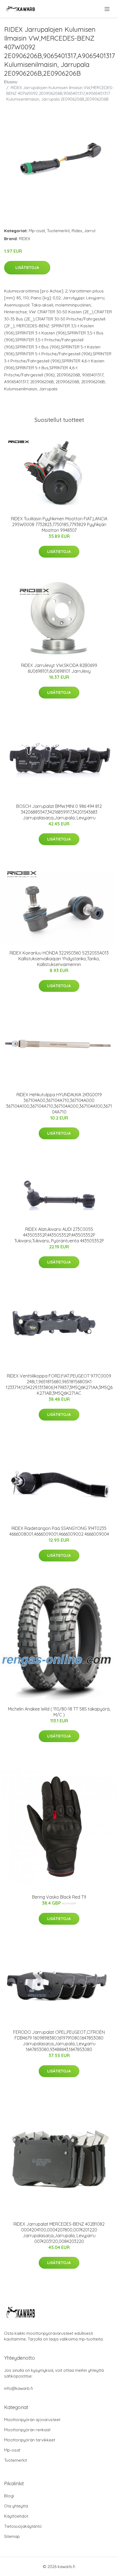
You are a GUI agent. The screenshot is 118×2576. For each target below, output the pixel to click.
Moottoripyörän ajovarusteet (32, 2420)
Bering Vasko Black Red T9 (59, 1897)
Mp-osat (37, 231)
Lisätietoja (27, 268)
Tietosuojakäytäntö (23, 2526)
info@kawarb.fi (19, 2388)
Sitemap (12, 2536)
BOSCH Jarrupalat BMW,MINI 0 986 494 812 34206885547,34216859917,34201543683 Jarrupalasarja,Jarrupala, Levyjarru (59, 812)
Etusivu (11, 82)
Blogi (9, 2496)
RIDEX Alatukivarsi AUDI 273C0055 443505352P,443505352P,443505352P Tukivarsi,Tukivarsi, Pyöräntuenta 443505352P (59, 1235)
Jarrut (90, 231)
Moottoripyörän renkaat (27, 2430)
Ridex (77, 231)
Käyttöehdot (16, 2516)
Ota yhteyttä (16, 2506)
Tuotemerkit (58, 231)
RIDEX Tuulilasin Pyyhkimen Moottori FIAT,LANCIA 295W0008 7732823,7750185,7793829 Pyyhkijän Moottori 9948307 (59, 524)
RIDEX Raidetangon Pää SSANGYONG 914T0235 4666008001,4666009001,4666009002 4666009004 (59, 1531)
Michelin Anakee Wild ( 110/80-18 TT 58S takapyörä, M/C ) (59, 1712)
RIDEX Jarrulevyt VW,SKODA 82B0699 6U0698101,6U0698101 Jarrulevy (59, 668)
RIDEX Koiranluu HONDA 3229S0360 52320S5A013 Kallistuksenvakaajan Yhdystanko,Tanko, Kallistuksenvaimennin (59, 959)
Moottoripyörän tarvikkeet (30, 2440)
